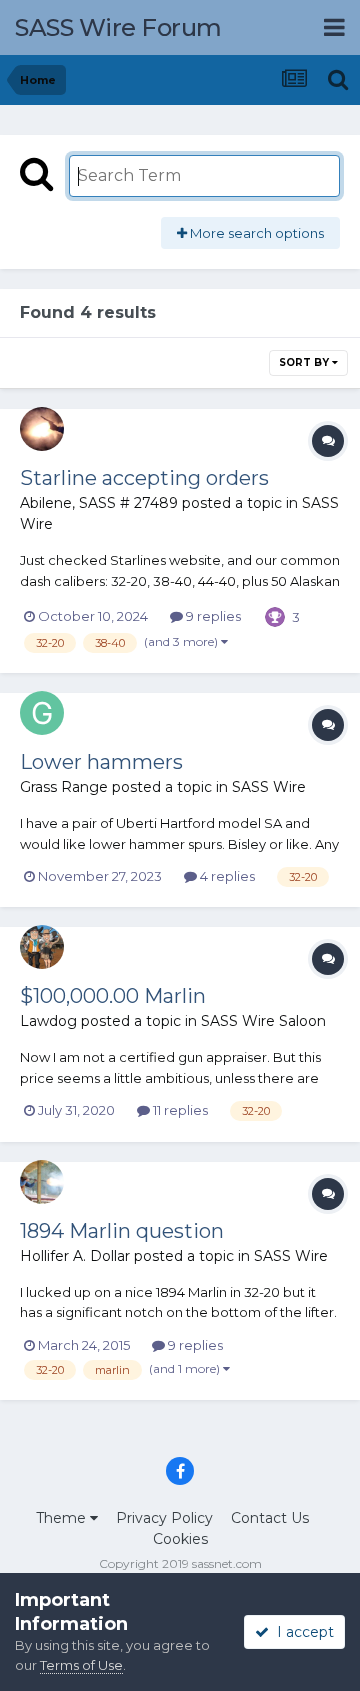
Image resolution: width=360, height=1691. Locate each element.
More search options (255, 233)
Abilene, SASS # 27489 (99, 503)
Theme (63, 1518)
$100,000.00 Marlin (113, 996)
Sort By (305, 362)
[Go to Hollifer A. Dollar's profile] (42, 1182)
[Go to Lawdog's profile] (42, 947)
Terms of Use (81, 1665)
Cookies (180, 1539)
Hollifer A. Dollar (75, 1256)
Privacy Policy (164, 1518)
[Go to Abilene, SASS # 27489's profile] (42, 429)
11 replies (179, 1110)
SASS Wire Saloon (263, 1021)
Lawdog (48, 1021)
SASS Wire (269, 787)
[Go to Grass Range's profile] (42, 713)
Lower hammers (101, 762)
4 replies (226, 876)
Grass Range (64, 787)
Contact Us (270, 1518)
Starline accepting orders (144, 478)
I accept (301, 1632)
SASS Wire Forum (118, 27)
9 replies (212, 616)
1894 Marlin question (122, 1231)
